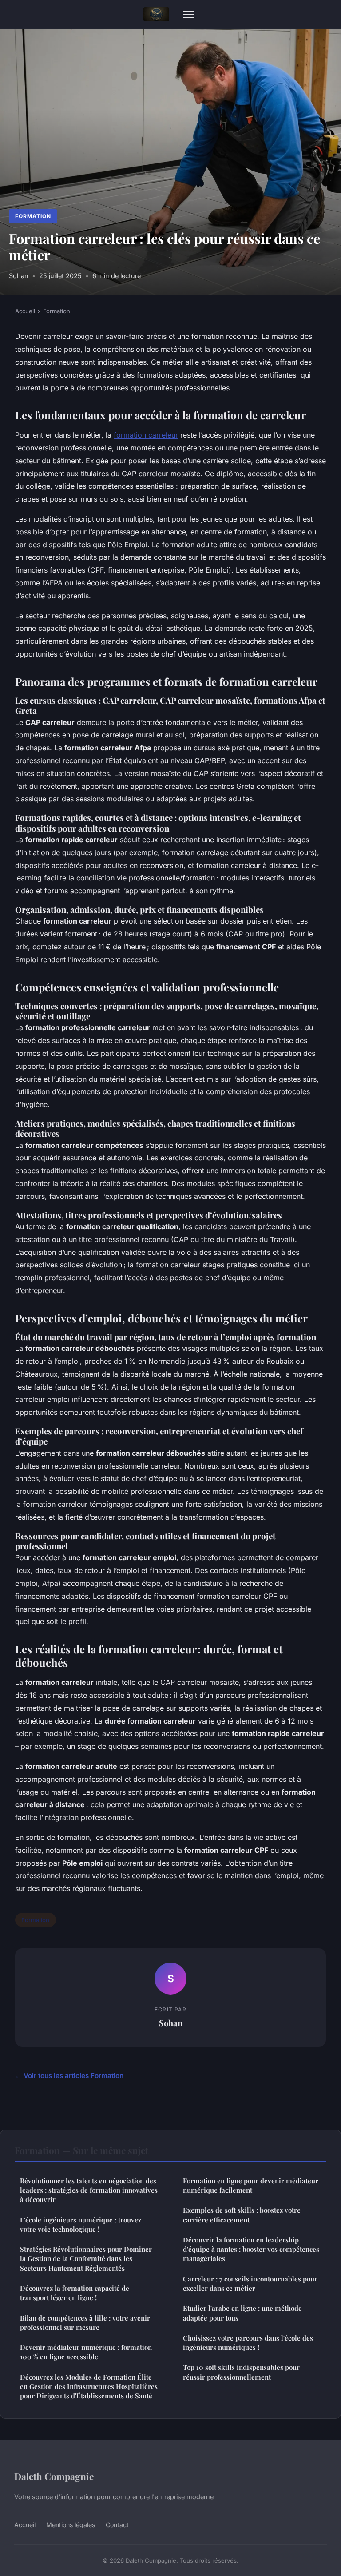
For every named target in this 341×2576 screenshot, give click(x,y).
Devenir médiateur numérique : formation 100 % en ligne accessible (86, 2352)
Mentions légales (71, 2525)
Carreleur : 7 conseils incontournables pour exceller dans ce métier (250, 2283)
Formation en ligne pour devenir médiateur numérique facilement (251, 2185)
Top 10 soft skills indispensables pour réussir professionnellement (241, 2372)
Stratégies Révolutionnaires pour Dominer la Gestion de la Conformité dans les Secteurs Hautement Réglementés (86, 2259)
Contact (117, 2525)
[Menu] (189, 14)
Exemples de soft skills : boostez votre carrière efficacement (242, 2215)
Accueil (25, 311)
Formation (33, 216)
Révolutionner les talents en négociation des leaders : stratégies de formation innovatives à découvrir (89, 2190)
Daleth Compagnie (54, 2476)
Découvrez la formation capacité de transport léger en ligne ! (75, 2293)
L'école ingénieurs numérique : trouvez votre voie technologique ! (81, 2224)
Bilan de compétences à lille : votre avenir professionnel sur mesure (85, 2323)
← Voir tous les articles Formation (69, 2076)
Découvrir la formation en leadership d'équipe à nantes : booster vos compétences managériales (251, 2249)
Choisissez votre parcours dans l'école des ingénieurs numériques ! (248, 2343)
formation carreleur (146, 435)
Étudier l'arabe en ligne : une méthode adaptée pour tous (242, 2313)
